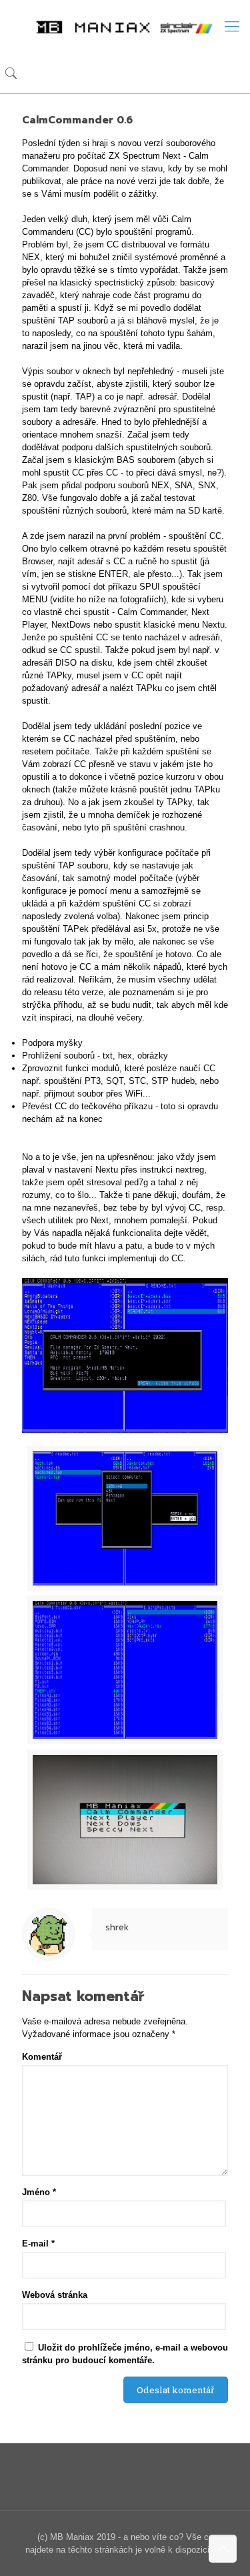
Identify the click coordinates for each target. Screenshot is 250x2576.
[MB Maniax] (125, 27)
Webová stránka (55, 2295)
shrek (117, 1927)
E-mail (38, 2243)
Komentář (42, 2057)
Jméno (39, 2192)
